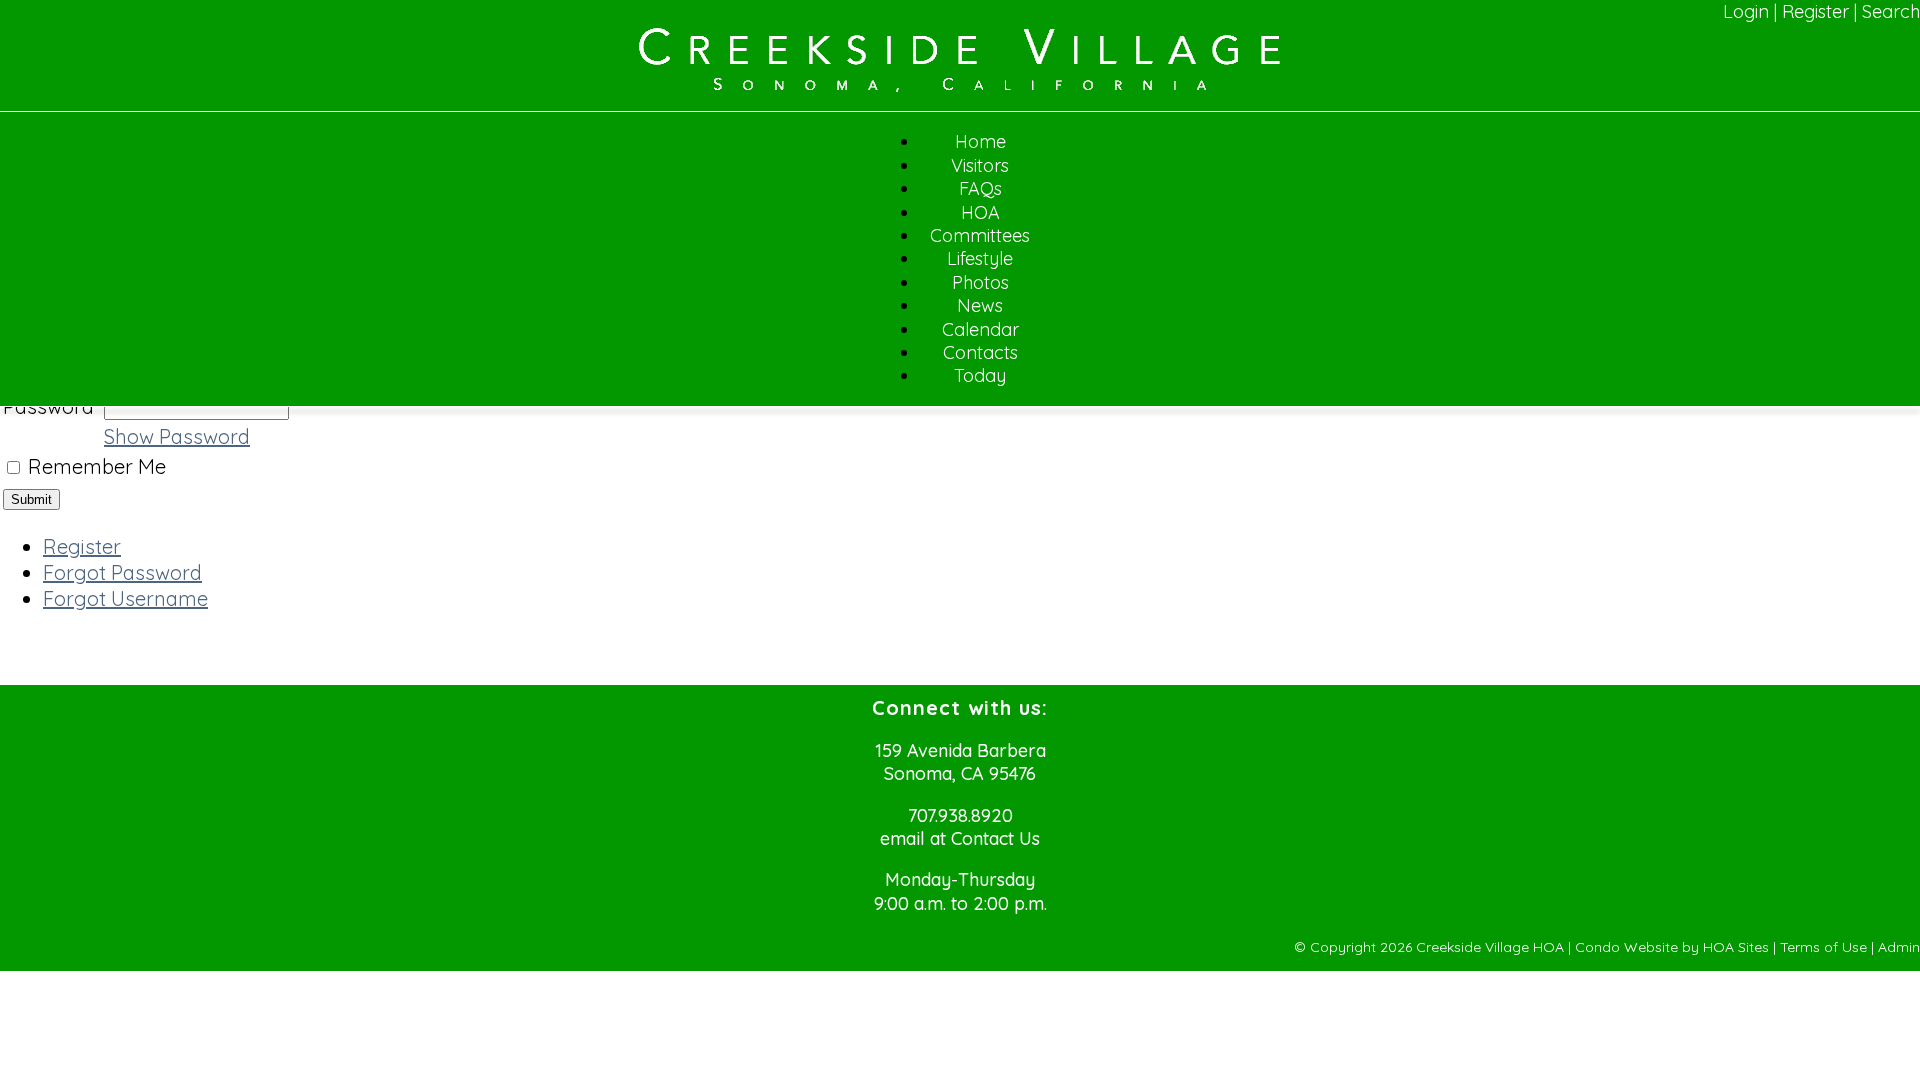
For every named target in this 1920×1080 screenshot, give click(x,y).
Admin (1899, 947)
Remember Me (97, 466)
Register (1815, 11)
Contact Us (995, 838)
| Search (1887, 11)
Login (1746, 11)
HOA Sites (1736, 947)
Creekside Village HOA (1490, 947)
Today (980, 375)
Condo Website (1626, 947)
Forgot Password (122, 572)
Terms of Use (1823, 947)
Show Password (177, 436)
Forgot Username (125, 598)
